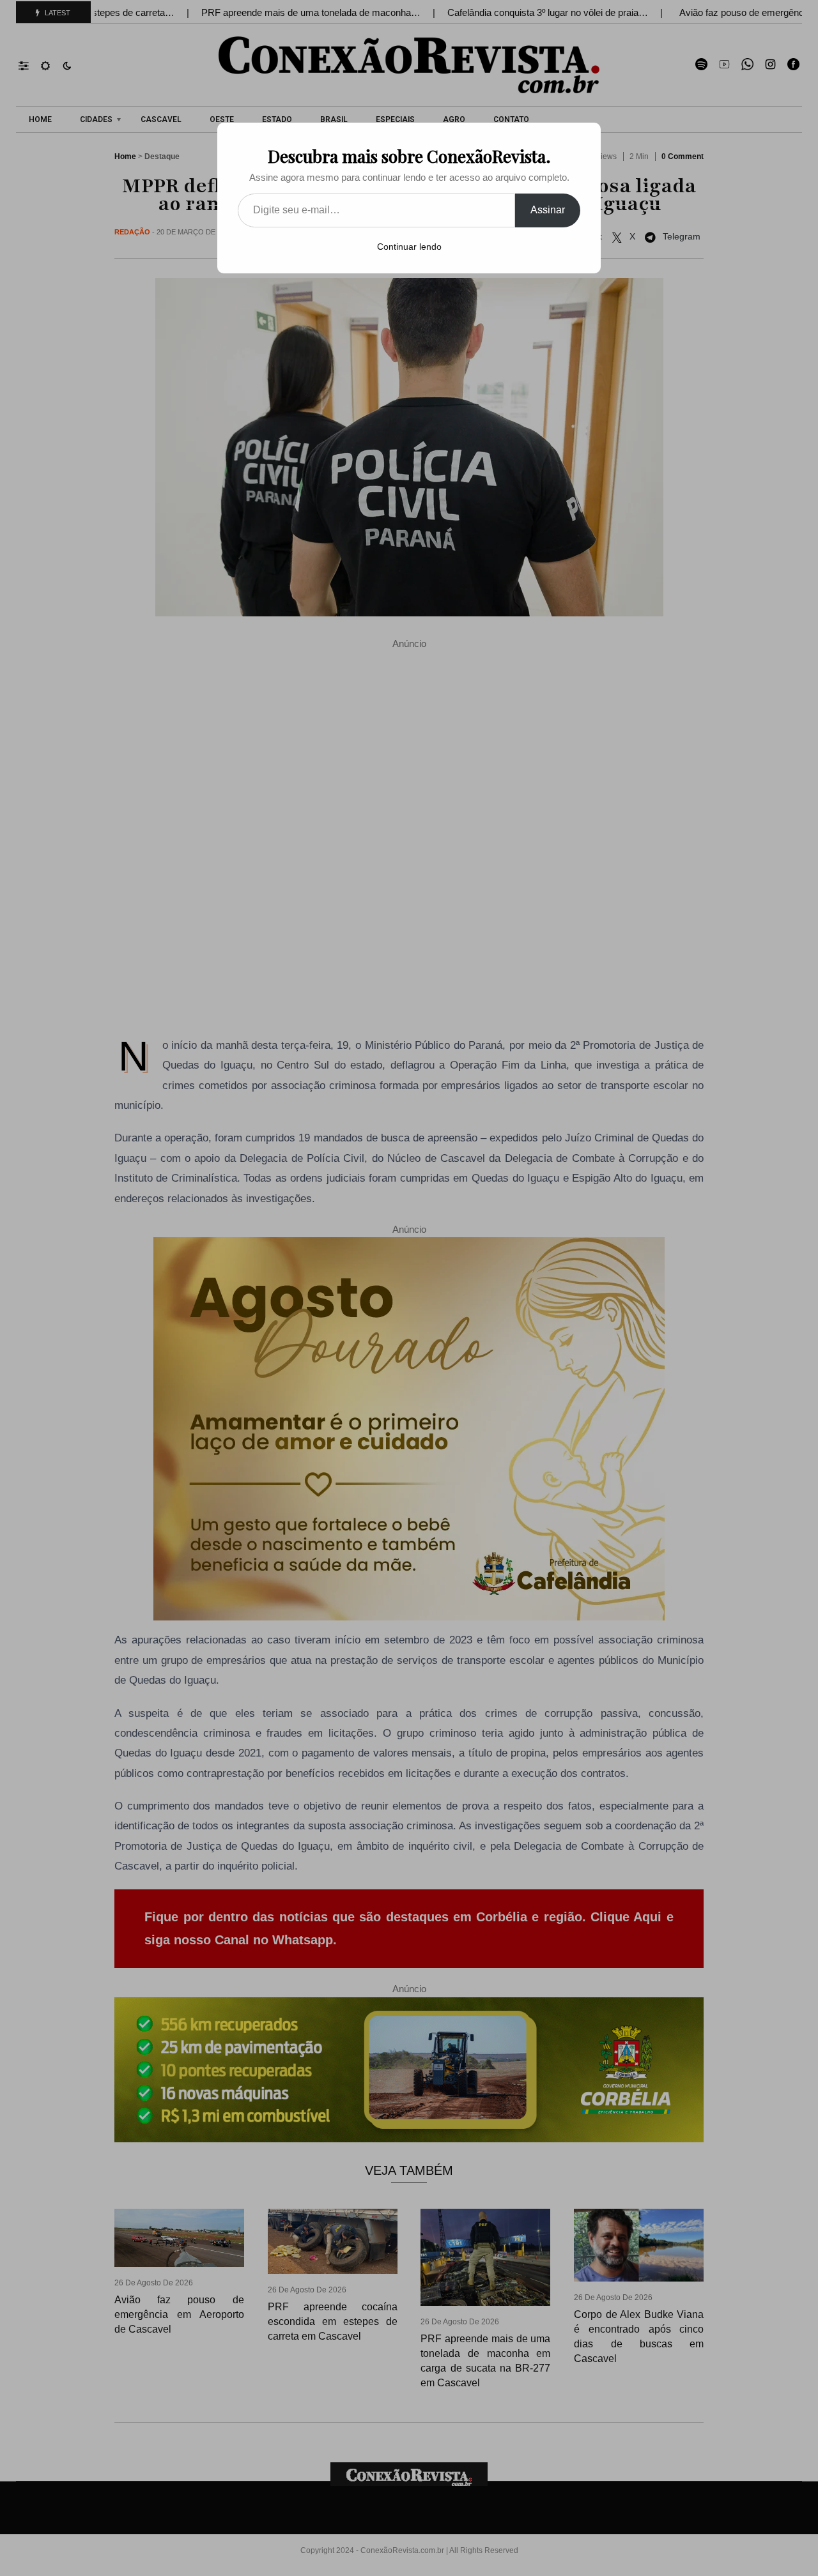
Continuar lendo (409, 247)
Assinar (548, 210)
